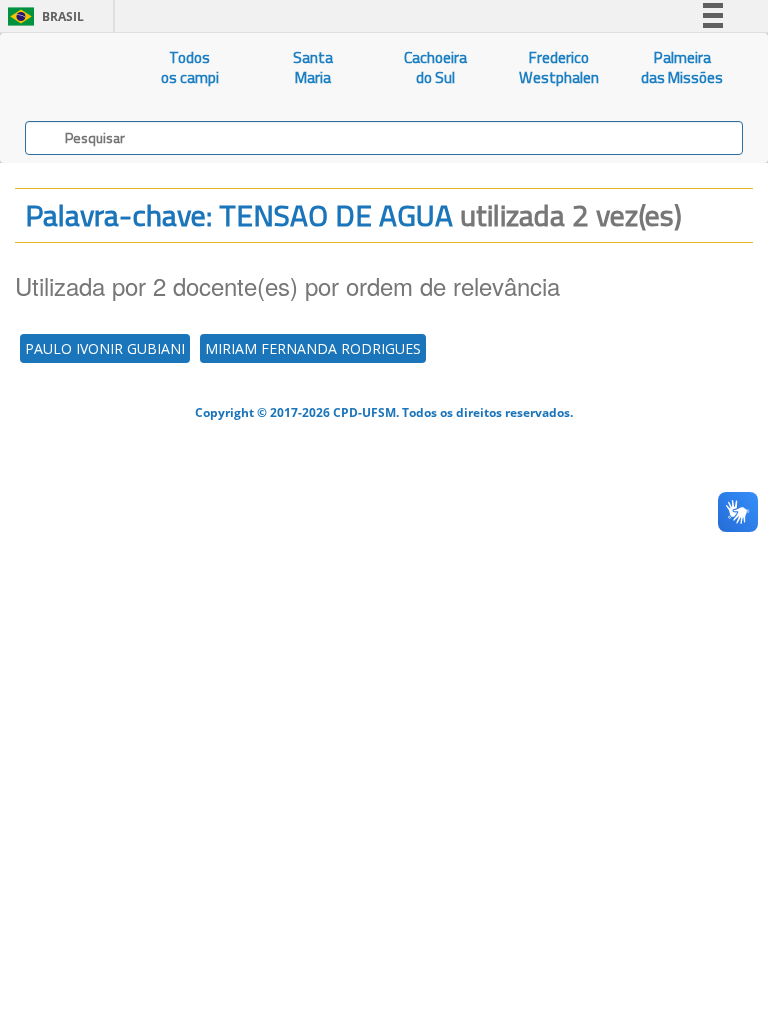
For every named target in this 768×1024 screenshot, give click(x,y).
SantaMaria (313, 67)
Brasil (42, 16)
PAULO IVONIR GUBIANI (105, 348)
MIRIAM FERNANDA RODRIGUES (313, 348)
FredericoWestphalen (559, 67)
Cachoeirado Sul (435, 67)
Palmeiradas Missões (682, 67)
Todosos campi (190, 67)
